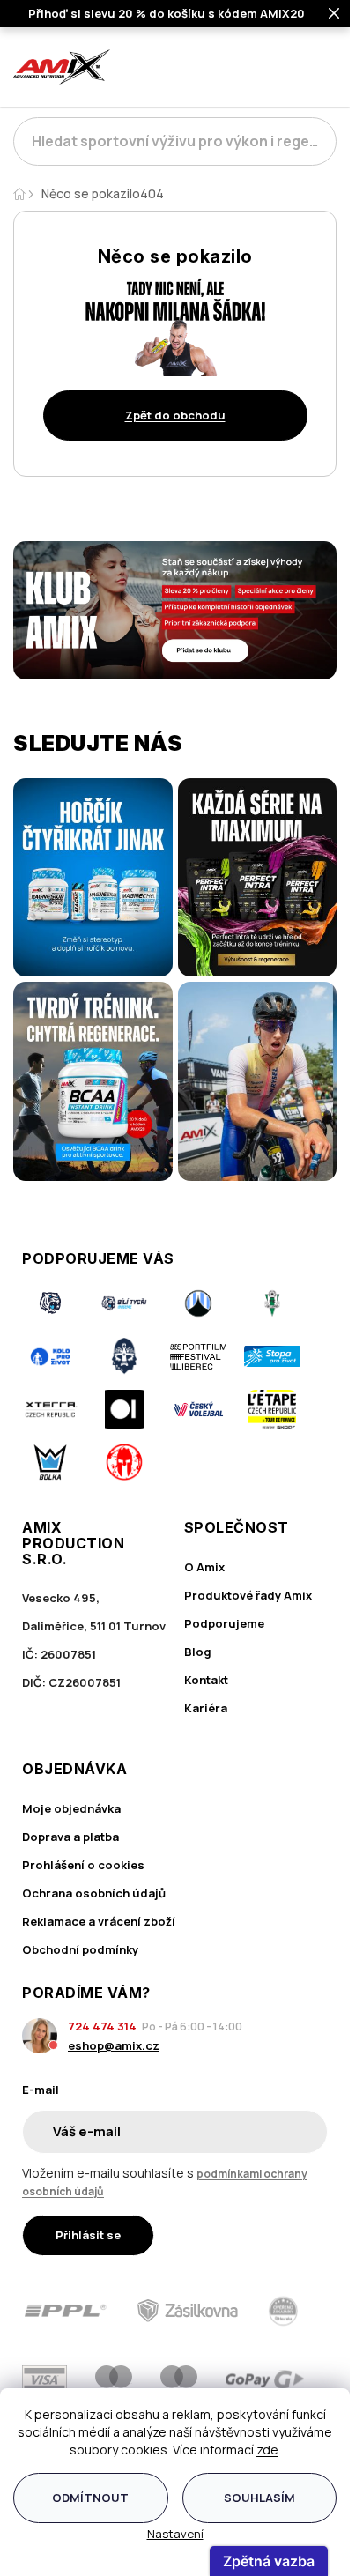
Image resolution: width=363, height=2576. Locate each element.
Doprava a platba (70, 1837)
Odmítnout (90, 2498)
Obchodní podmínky (80, 1949)
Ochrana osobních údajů (94, 1893)
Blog (198, 1652)
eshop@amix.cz (114, 2045)
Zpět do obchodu (175, 415)
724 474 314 (102, 2026)
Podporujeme (224, 1623)
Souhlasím (259, 2498)
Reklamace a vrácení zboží (99, 1921)
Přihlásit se (88, 2235)
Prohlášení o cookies (83, 1865)
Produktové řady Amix (248, 1595)
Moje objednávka (71, 1808)
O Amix (204, 1567)
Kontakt (206, 1680)
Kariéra (206, 1708)
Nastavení (175, 2534)
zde (267, 2450)
